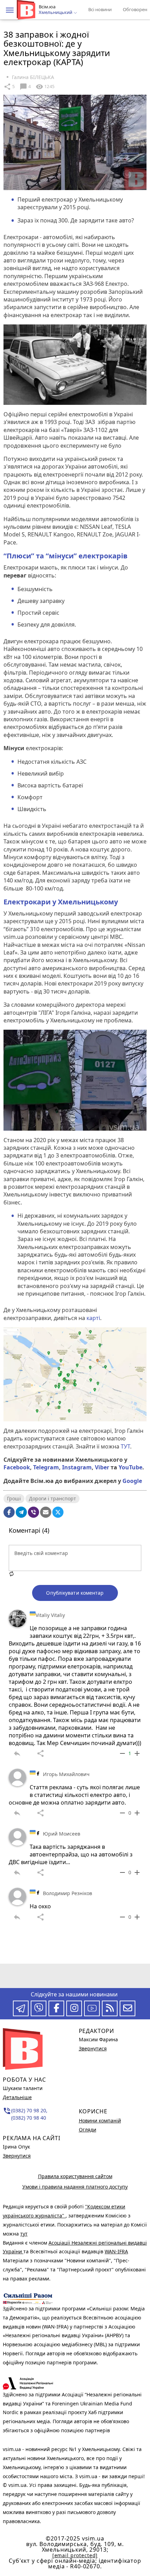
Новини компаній (100, 2121)
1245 (45, 87)
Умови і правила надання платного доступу (75, 2187)
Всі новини (100, 9)
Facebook (17, 1467)
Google (132, 1481)
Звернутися (17, 2156)
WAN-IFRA (116, 2251)
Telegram (46, 1467)
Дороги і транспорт (52, 1498)
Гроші (14, 1498)
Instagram (77, 1467)
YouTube (130, 1467)
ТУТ (125, 1446)
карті (93, 1318)
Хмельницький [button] (56, 13)
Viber (102, 1467)
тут (24, 2234)
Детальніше (17, 2097)
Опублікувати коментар (75, 1593)
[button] (10, 10)
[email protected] (75, 2555)
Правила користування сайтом (75, 2176)
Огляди (88, 2130)
